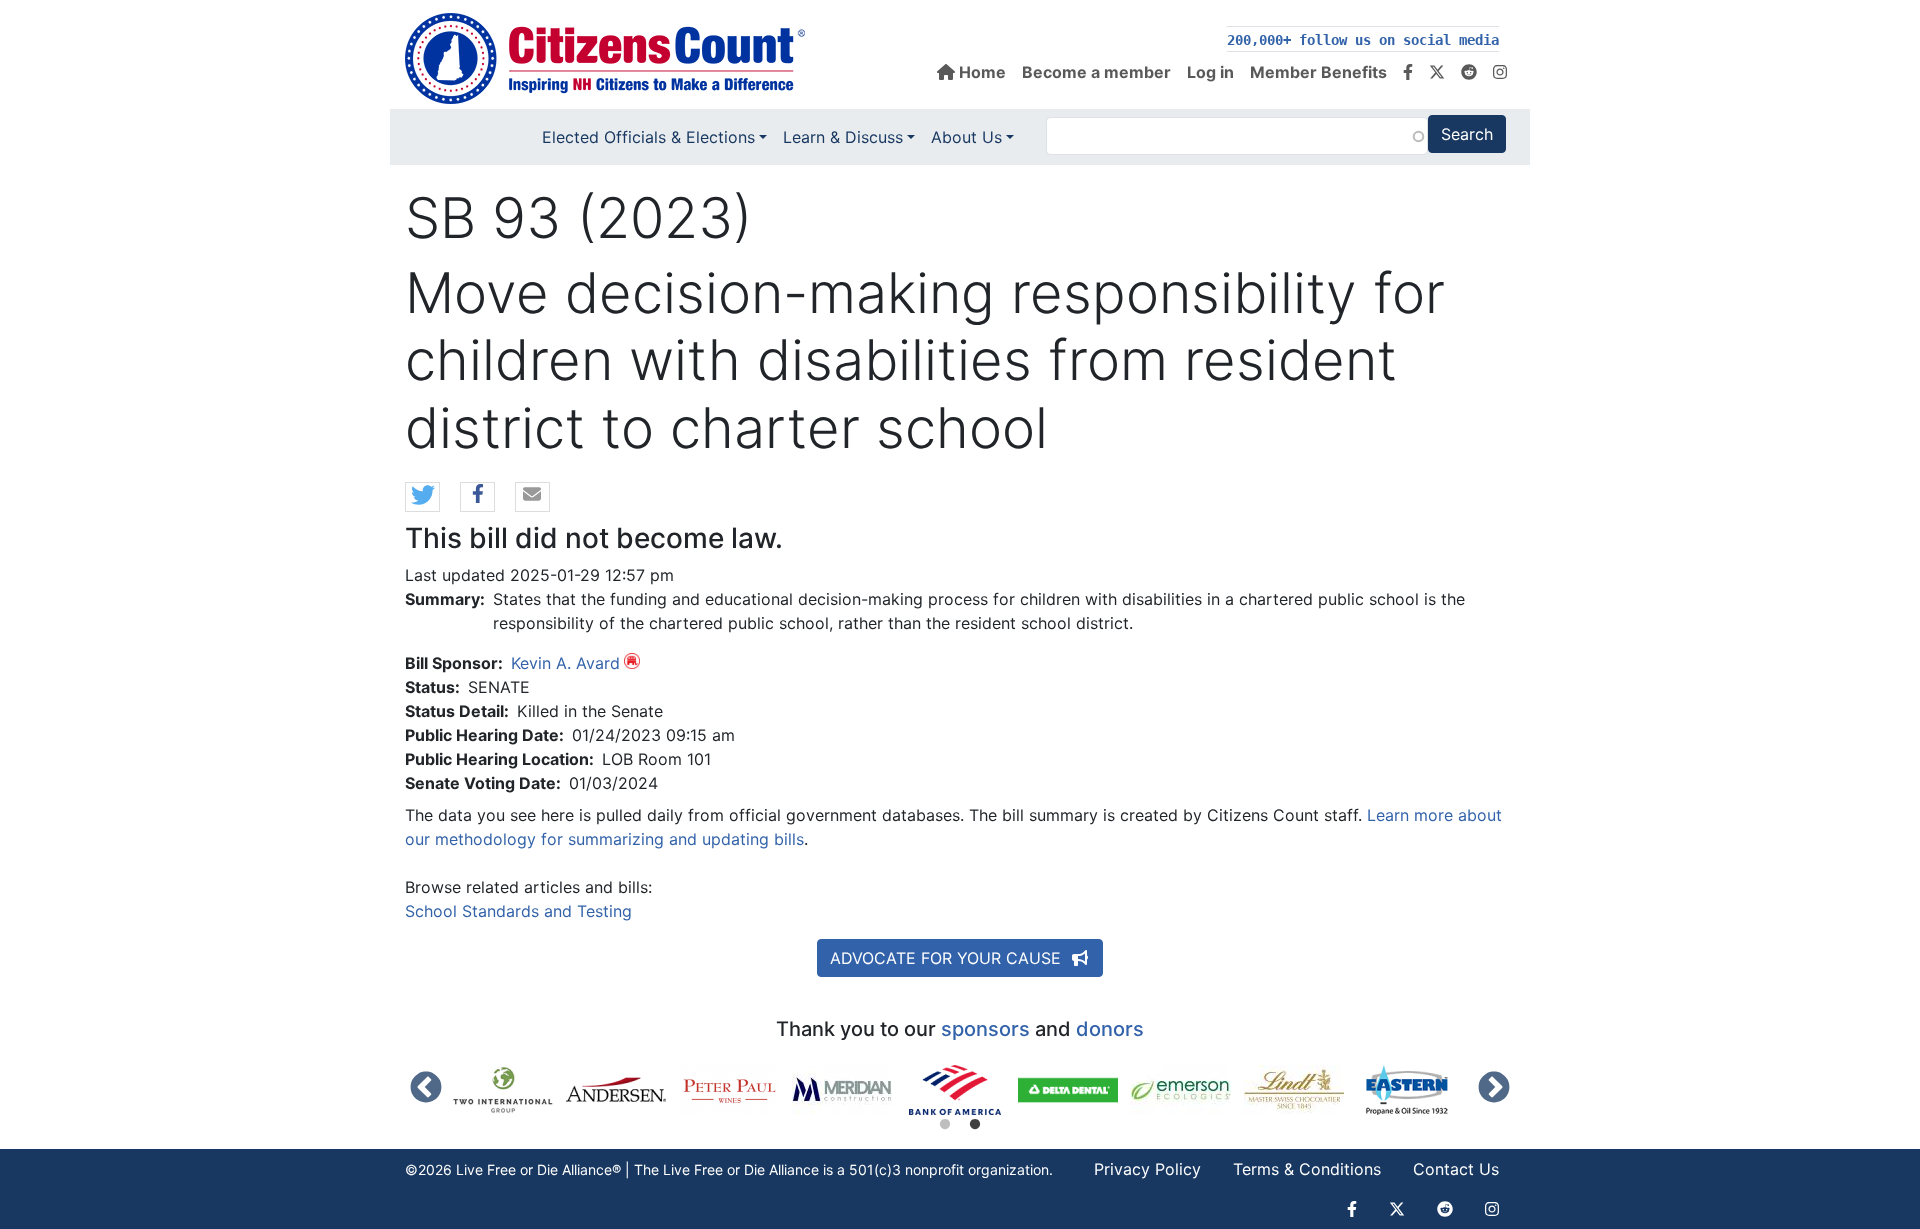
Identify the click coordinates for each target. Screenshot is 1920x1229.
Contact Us (1456, 1169)
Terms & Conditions (1307, 1169)
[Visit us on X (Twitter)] (1437, 72)
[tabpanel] (961, 1090)
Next (1494, 1089)
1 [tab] (945, 1125)
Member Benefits (1318, 72)
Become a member (1096, 72)
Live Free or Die (714, 1169)
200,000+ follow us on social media (1363, 40)
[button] (422, 498)
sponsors (985, 1029)
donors (1110, 1029)
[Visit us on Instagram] (1500, 72)
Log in (1210, 72)
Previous (426, 1089)
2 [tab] (975, 1125)
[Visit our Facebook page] (1408, 72)
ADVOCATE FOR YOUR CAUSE (948, 958)
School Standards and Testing (518, 911)
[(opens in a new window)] (509, 1090)
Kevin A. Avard (565, 663)
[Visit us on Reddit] (1469, 72)
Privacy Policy (1147, 1169)
